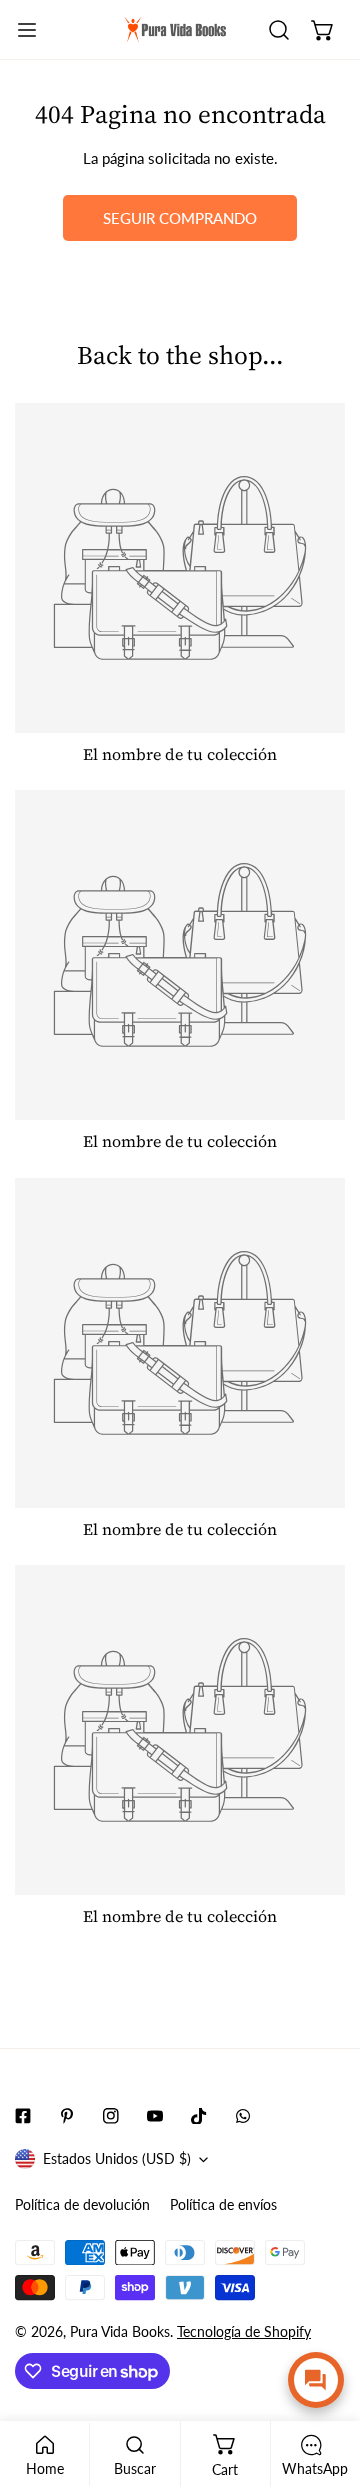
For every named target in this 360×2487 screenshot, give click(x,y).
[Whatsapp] (243, 2116)
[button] (323, 30)
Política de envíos (223, 2204)
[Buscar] (279, 30)
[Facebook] (23, 2116)
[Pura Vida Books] (176, 30)
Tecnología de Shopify (244, 2331)
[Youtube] (155, 2116)
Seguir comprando (180, 218)
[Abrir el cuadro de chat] (316, 2380)
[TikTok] (199, 2116)
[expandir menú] (27, 30)
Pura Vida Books (120, 2331)
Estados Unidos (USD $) (117, 2158)
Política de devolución (82, 2204)
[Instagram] (111, 2116)
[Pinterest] (67, 2116)
